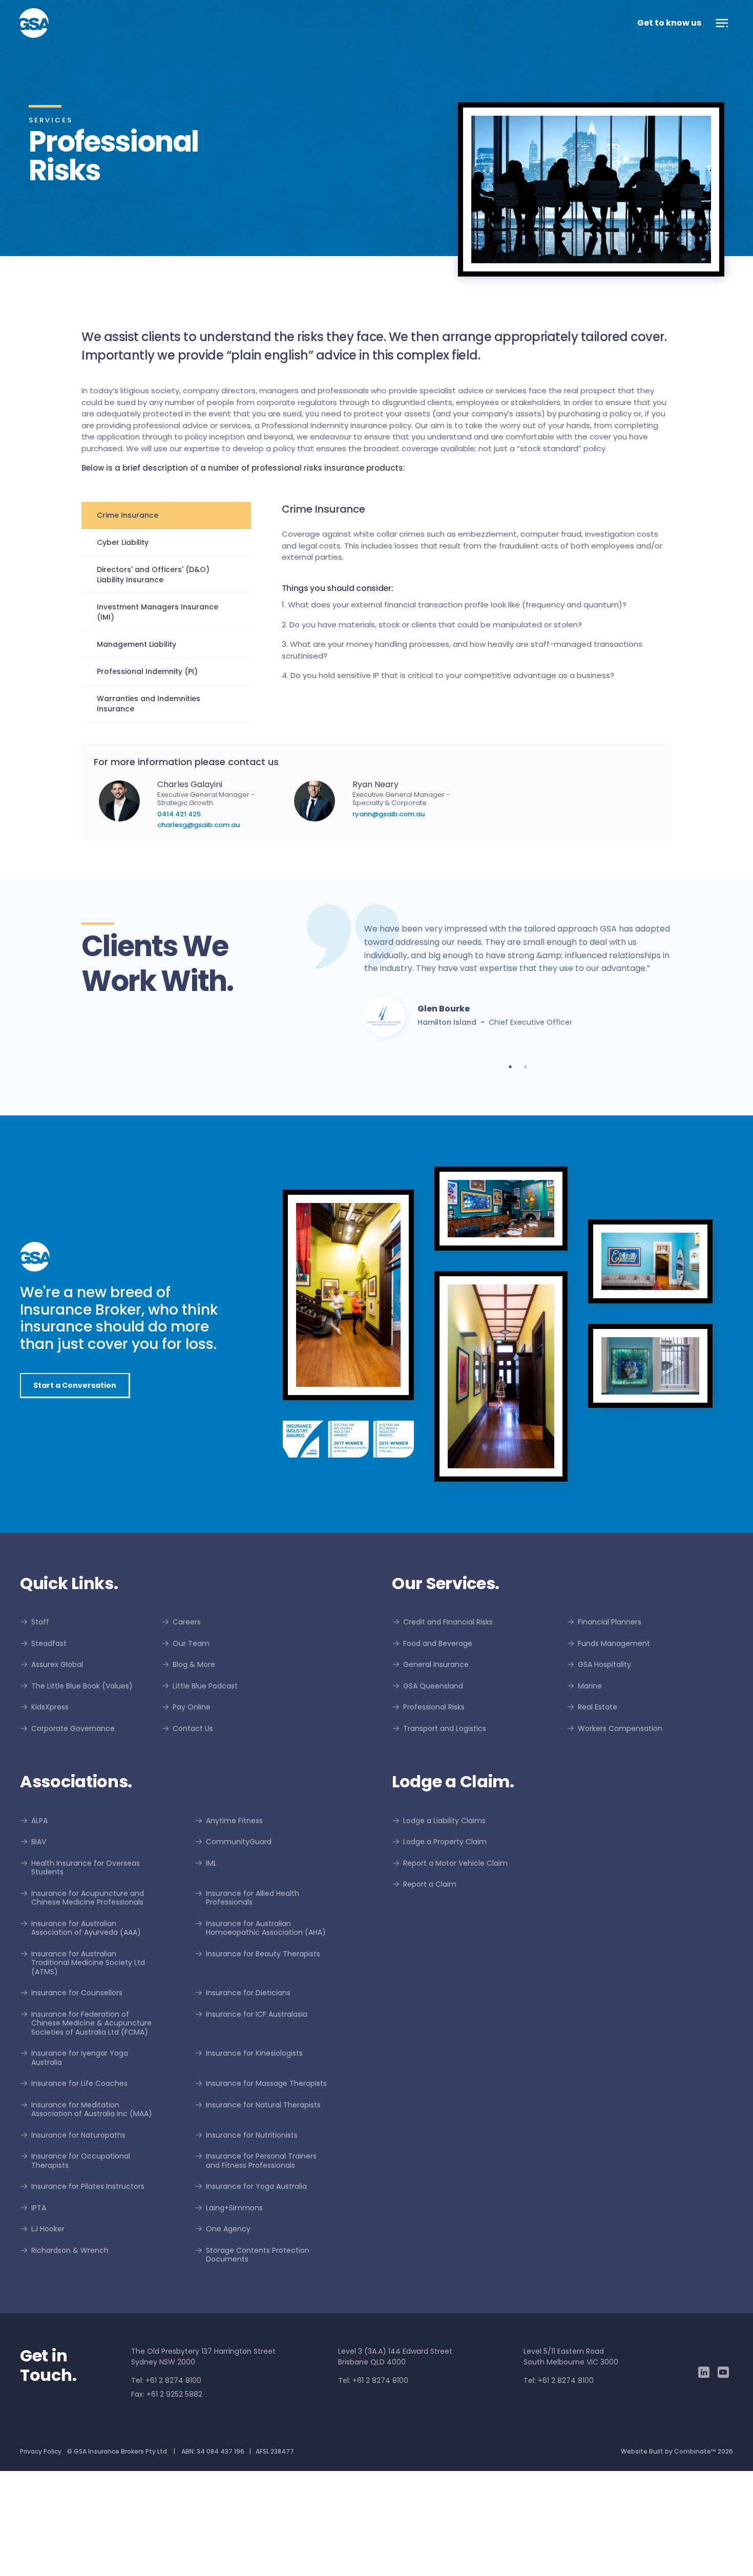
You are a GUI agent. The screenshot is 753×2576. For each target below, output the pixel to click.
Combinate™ (695, 2556)
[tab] (166, 515)
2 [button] (526, 1172)
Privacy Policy (41, 2556)
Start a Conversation (75, 1490)
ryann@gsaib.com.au (389, 814)
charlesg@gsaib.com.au (198, 825)
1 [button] (510, 1172)
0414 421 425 (179, 814)
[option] (518, 1037)
